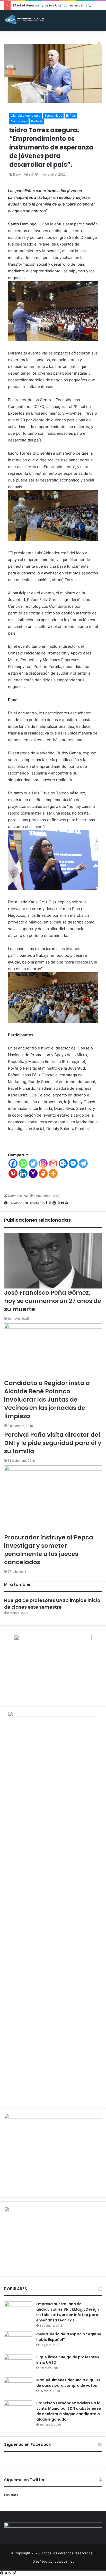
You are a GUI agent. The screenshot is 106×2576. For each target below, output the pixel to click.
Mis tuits (11, 2495)
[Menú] (100, 23)
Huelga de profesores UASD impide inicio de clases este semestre (52, 1603)
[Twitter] (6, 2573)
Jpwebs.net (64, 2561)
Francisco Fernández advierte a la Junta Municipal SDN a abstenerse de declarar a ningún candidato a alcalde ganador (69, 2411)
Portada (37, 121)
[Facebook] (2, 2573)
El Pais (71, 116)
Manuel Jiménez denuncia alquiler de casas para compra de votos (68, 2383)
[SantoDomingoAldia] (24, 21)
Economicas (53, 116)
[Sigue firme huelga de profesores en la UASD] (18, 2364)
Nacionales (19, 121)
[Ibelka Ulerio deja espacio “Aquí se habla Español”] (18, 2341)
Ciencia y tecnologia (26, 116)
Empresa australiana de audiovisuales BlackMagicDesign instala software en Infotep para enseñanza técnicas (68, 2312)
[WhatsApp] (10, 2573)
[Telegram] (14, 2573)
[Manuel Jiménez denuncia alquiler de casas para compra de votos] (18, 2387)
